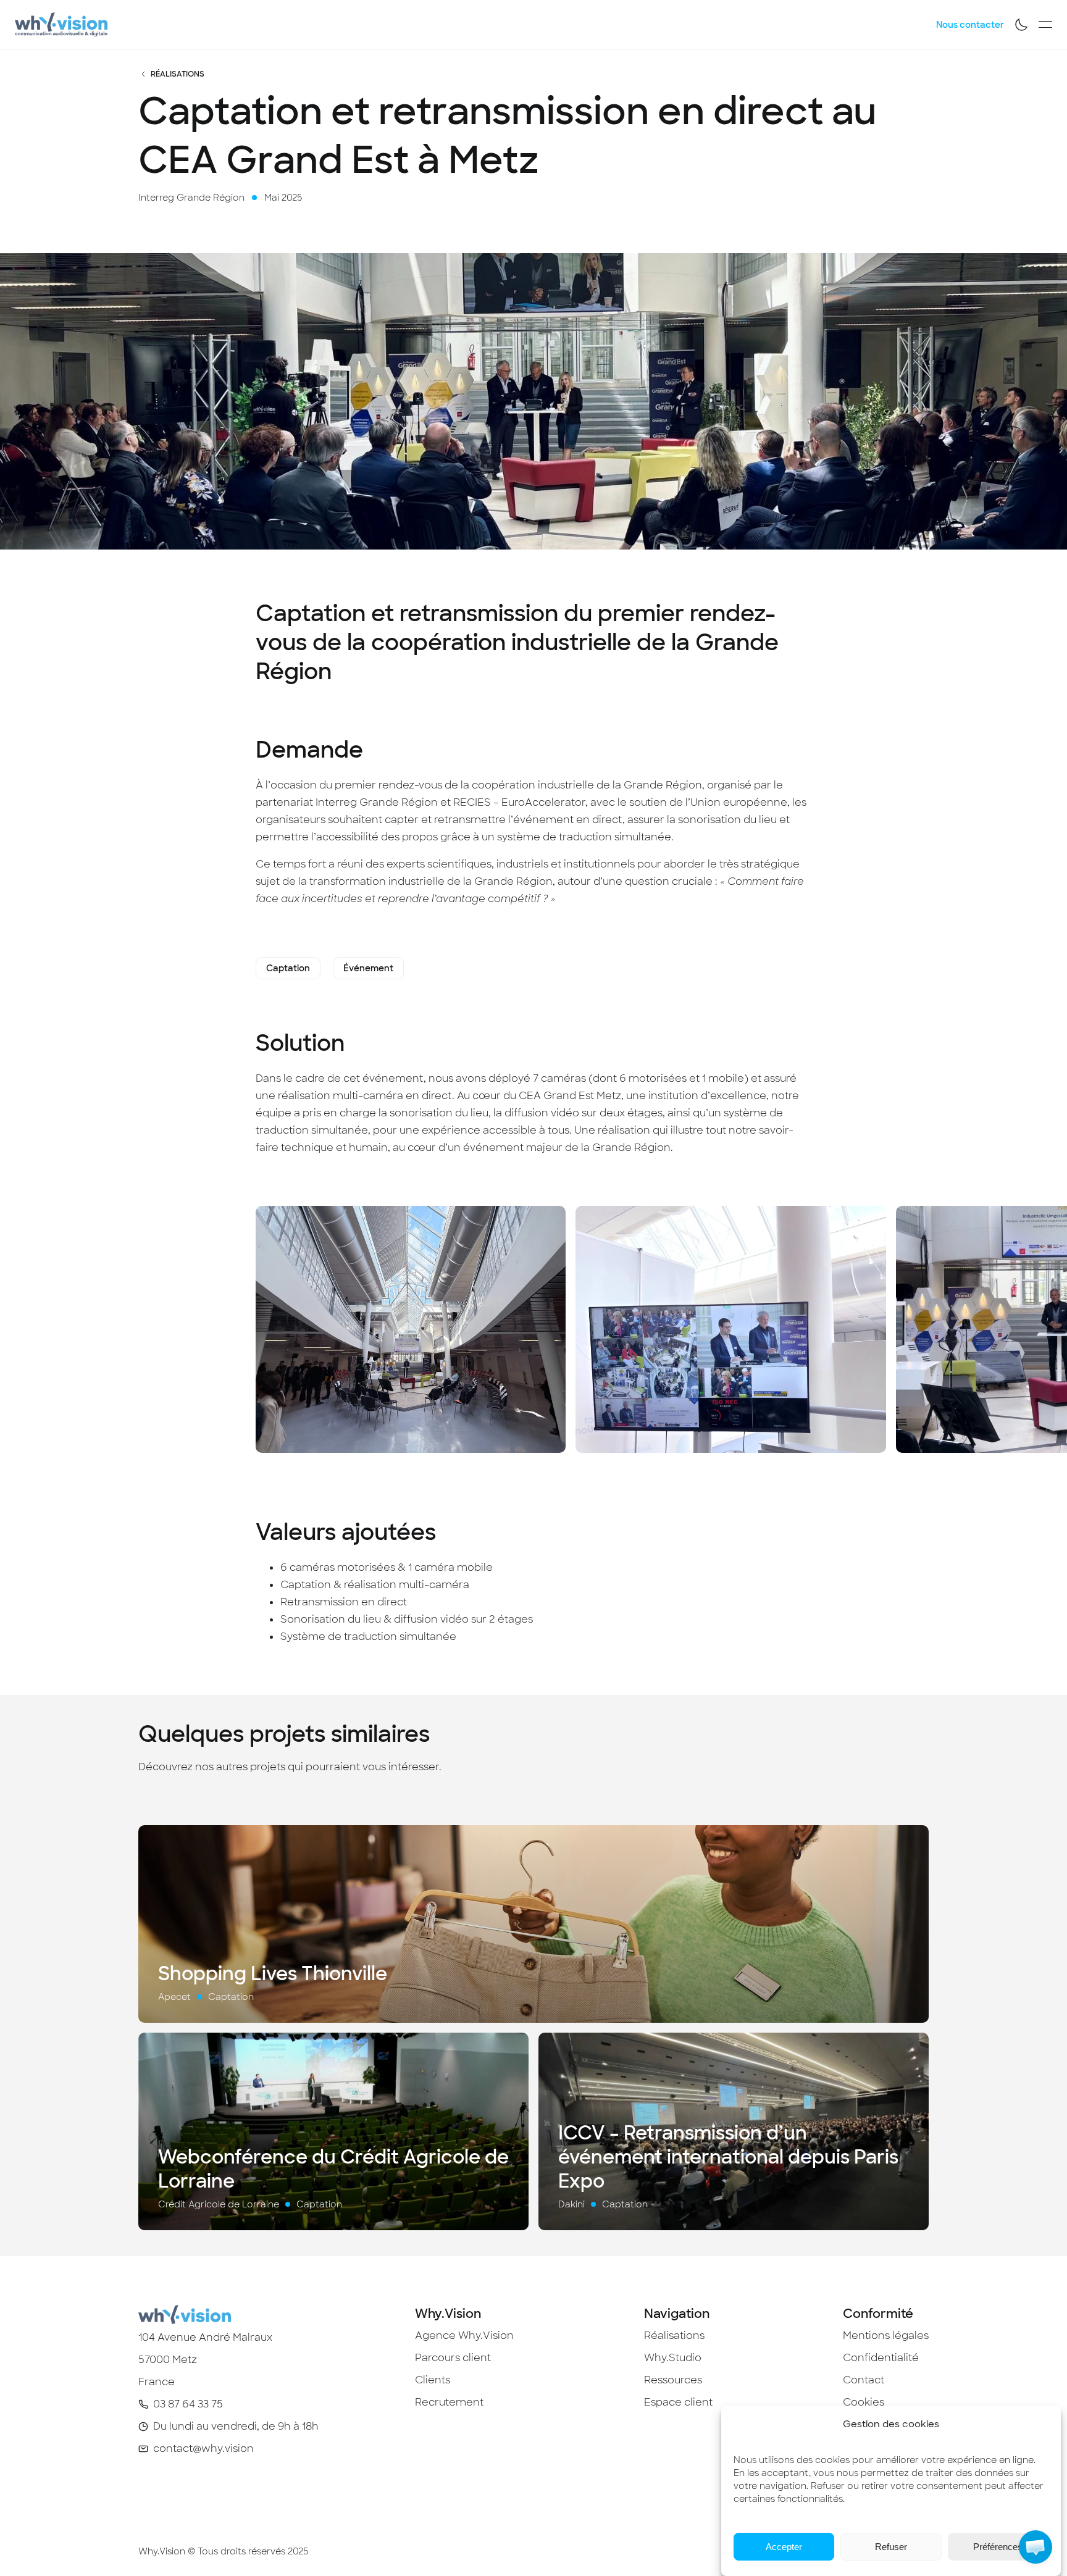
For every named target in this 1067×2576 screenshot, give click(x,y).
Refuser (891, 2547)
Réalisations (178, 74)
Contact (864, 2380)
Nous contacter (970, 25)
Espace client (678, 2402)
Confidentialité (881, 2358)
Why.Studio (673, 2358)
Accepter (784, 2547)
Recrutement (449, 2402)
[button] (1036, 2547)
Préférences (998, 2547)
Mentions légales (886, 2336)
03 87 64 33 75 (188, 2404)
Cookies (864, 2402)
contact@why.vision (203, 2448)
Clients (433, 2380)
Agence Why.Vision (464, 2336)
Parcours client (453, 2358)
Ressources (673, 2380)
